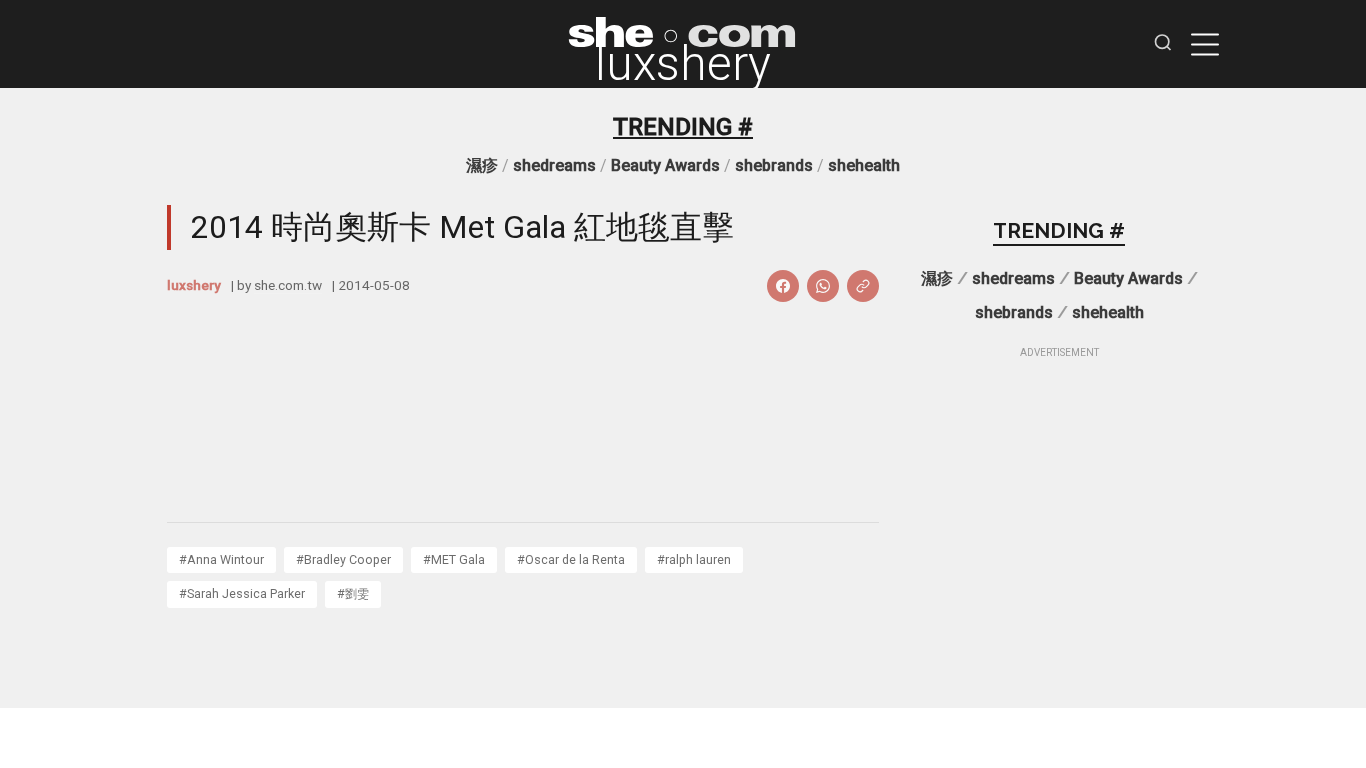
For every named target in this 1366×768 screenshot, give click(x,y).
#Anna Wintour (221, 559)
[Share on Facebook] (783, 286)
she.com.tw (288, 285)
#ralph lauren (694, 559)
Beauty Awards (665, 165)
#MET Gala (454, 559)
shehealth (864, 165)
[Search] (1163, 44)
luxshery (683, 64)
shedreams (554, 165)
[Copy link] (863, 286)
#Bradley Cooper (343, 559)
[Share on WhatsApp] (823, 286)
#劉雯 (353, 593)
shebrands (774, 165)
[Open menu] (1205, 44)
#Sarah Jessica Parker (242, 593)
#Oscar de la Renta (571, 559)
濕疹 (482, 165)
